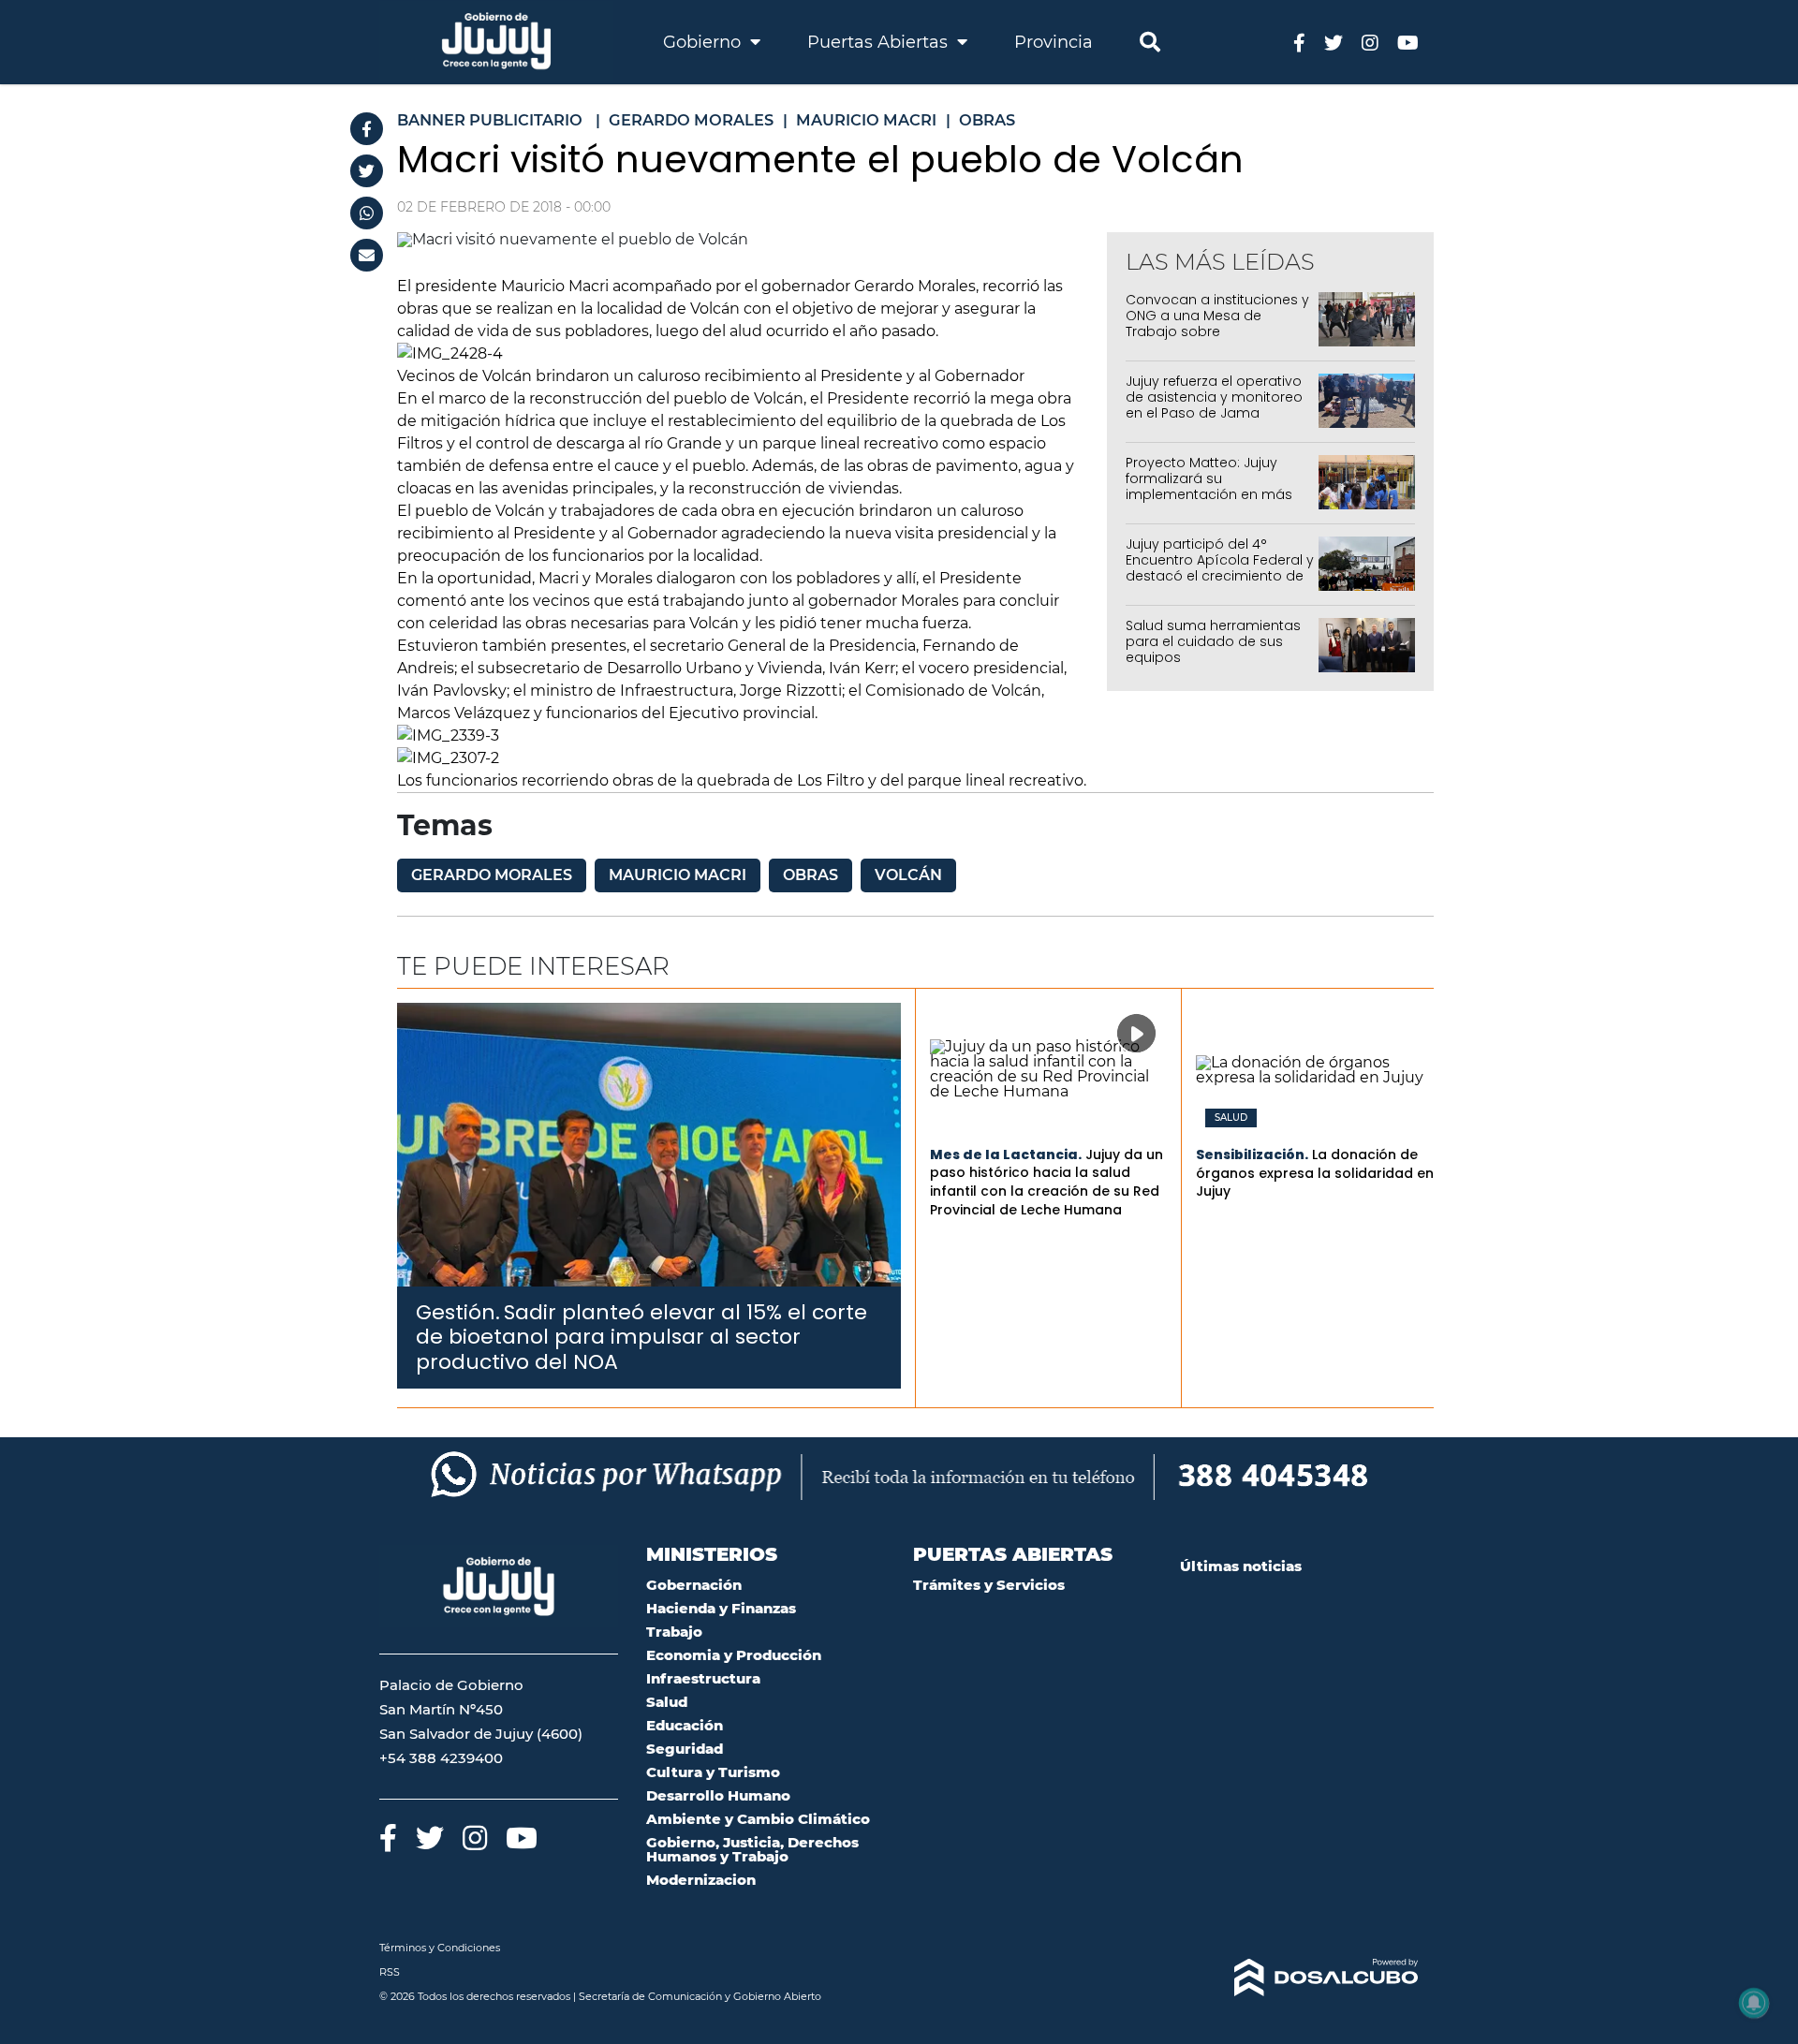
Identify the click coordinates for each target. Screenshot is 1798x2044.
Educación (685, 1725)
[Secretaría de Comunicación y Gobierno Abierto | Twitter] (1334, 42)
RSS (390, 1972)
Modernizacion (701, 1880)
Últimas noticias (1241, 1566)
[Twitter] (367, 171)
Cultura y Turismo (713, 1772)
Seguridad (685, 1749)
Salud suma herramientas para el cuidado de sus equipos (1213, 641)
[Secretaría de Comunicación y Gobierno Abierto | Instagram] (1370, 42)
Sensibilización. (1252, 1154)
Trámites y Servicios (989, 1585)
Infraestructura (703, 1678)
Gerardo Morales (492, 875)
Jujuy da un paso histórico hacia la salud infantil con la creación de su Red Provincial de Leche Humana (1046, 1182)
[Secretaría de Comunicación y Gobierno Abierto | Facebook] (1299, 42)
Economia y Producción (734, 1655)
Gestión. (458, 1312)
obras (811, 875)
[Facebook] (367, 129)
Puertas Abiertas (880, 42)
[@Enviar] (367, 255)
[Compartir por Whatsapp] (367, 213)
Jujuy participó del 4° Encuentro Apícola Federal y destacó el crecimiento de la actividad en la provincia (1220, 567)
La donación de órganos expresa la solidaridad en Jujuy (1315, 1173)
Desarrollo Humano (718, 1795)
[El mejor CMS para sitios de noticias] (1299, 1978)
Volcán (908, 875)
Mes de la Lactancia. (1006, 1154)
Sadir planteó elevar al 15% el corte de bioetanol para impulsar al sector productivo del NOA (641, 1337)
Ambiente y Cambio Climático (758, 1819)
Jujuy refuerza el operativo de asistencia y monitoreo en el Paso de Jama (1214, 397)
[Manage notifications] (1754, 2003)
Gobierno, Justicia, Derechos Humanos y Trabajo (752, 1849)
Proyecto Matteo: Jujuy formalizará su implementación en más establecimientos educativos (1209, 494)
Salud (1231, 1118)
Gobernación (694, 1585)
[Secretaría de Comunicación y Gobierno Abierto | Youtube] (1408, 42)
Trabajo (674, 1632)
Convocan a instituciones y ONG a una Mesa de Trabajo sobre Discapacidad (1217, 323)
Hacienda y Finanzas (721, 1608)
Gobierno (704, 42)
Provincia (1054, 42)
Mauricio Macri (678, 875)
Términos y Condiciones (440, 1948)
